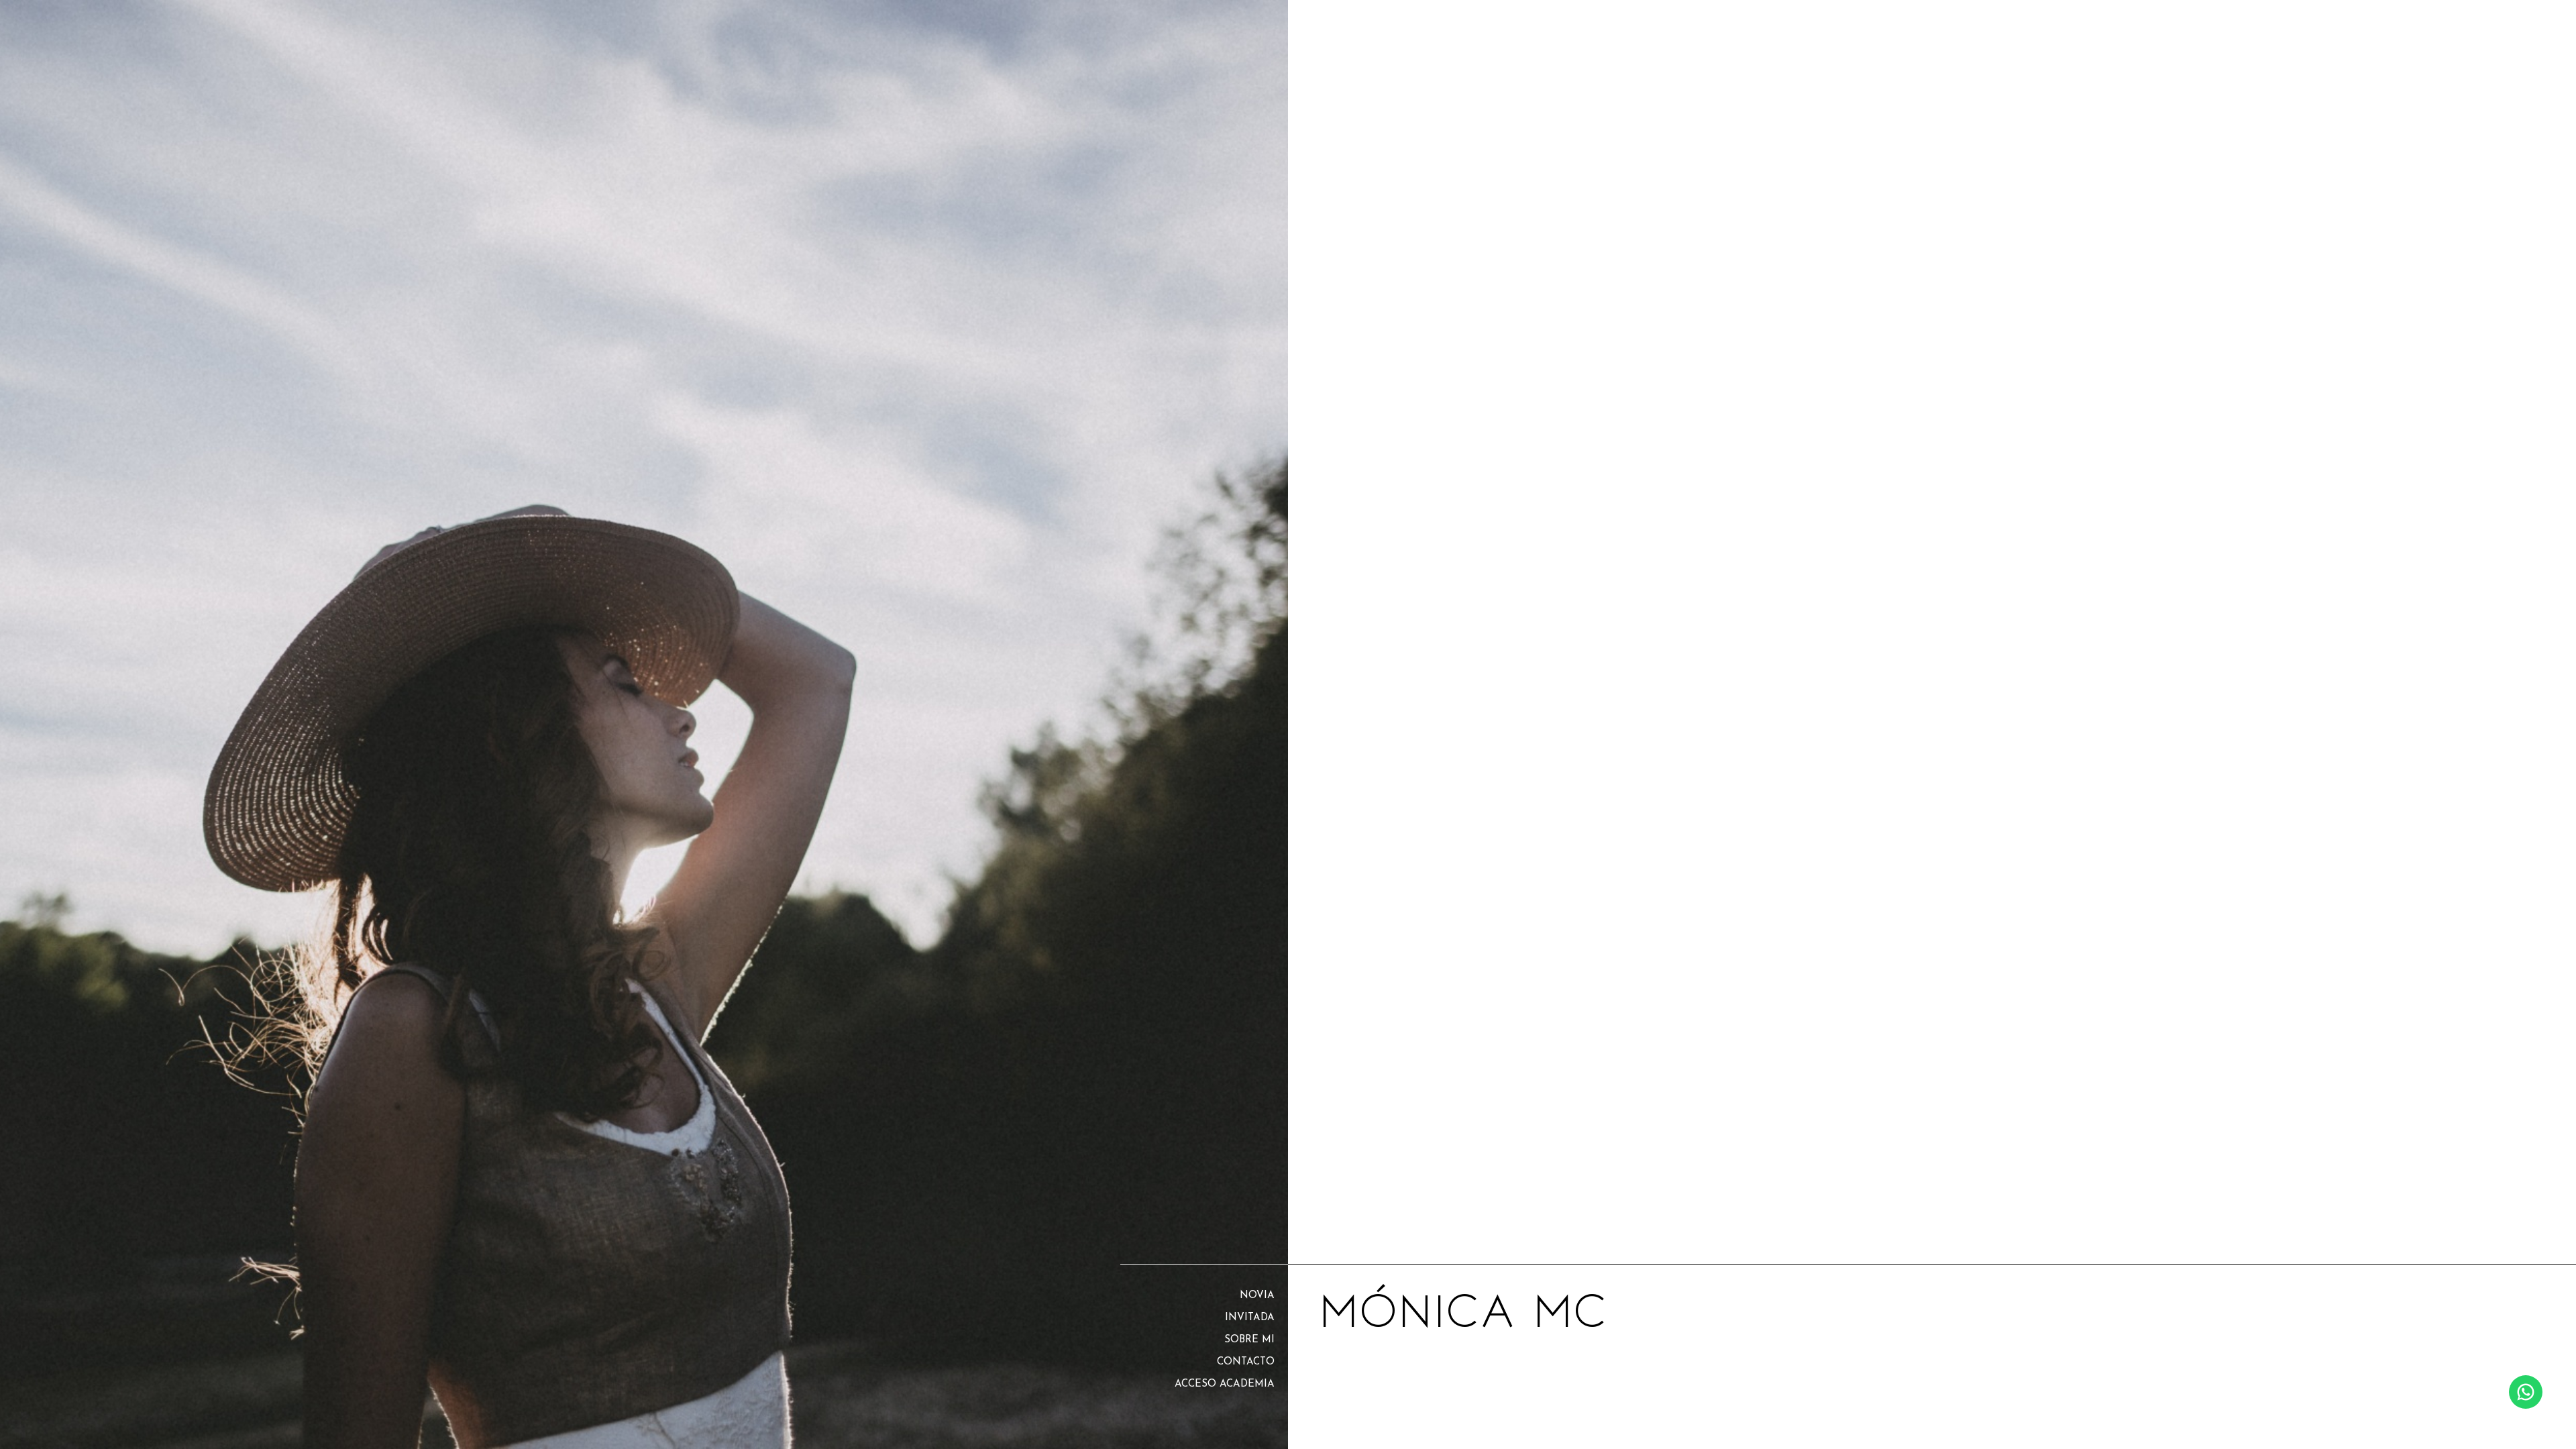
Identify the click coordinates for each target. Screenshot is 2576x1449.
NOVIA (1257, 1296)
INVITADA (1250, 1318)
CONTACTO (1246, 1362)
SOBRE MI (1249, 1340)
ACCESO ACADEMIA (1225, 1384)
